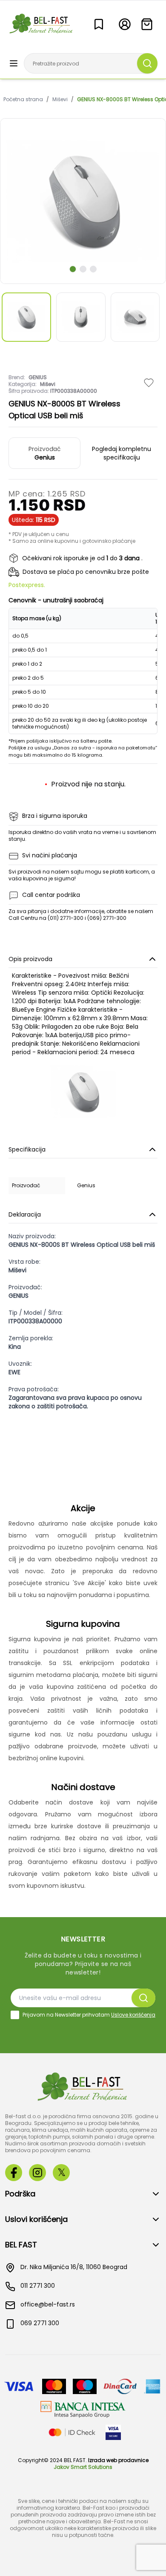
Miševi (60, 99)
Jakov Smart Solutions (83, 2467)
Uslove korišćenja (133, 2015)
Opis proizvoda (30, 959)
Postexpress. (27, 585)
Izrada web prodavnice (118, 2460)
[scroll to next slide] (73, 269)
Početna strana (23, 99)
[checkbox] (15, 2015)
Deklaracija (25, 1214)
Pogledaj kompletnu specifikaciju (122, 453)
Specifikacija (27, 1149)
